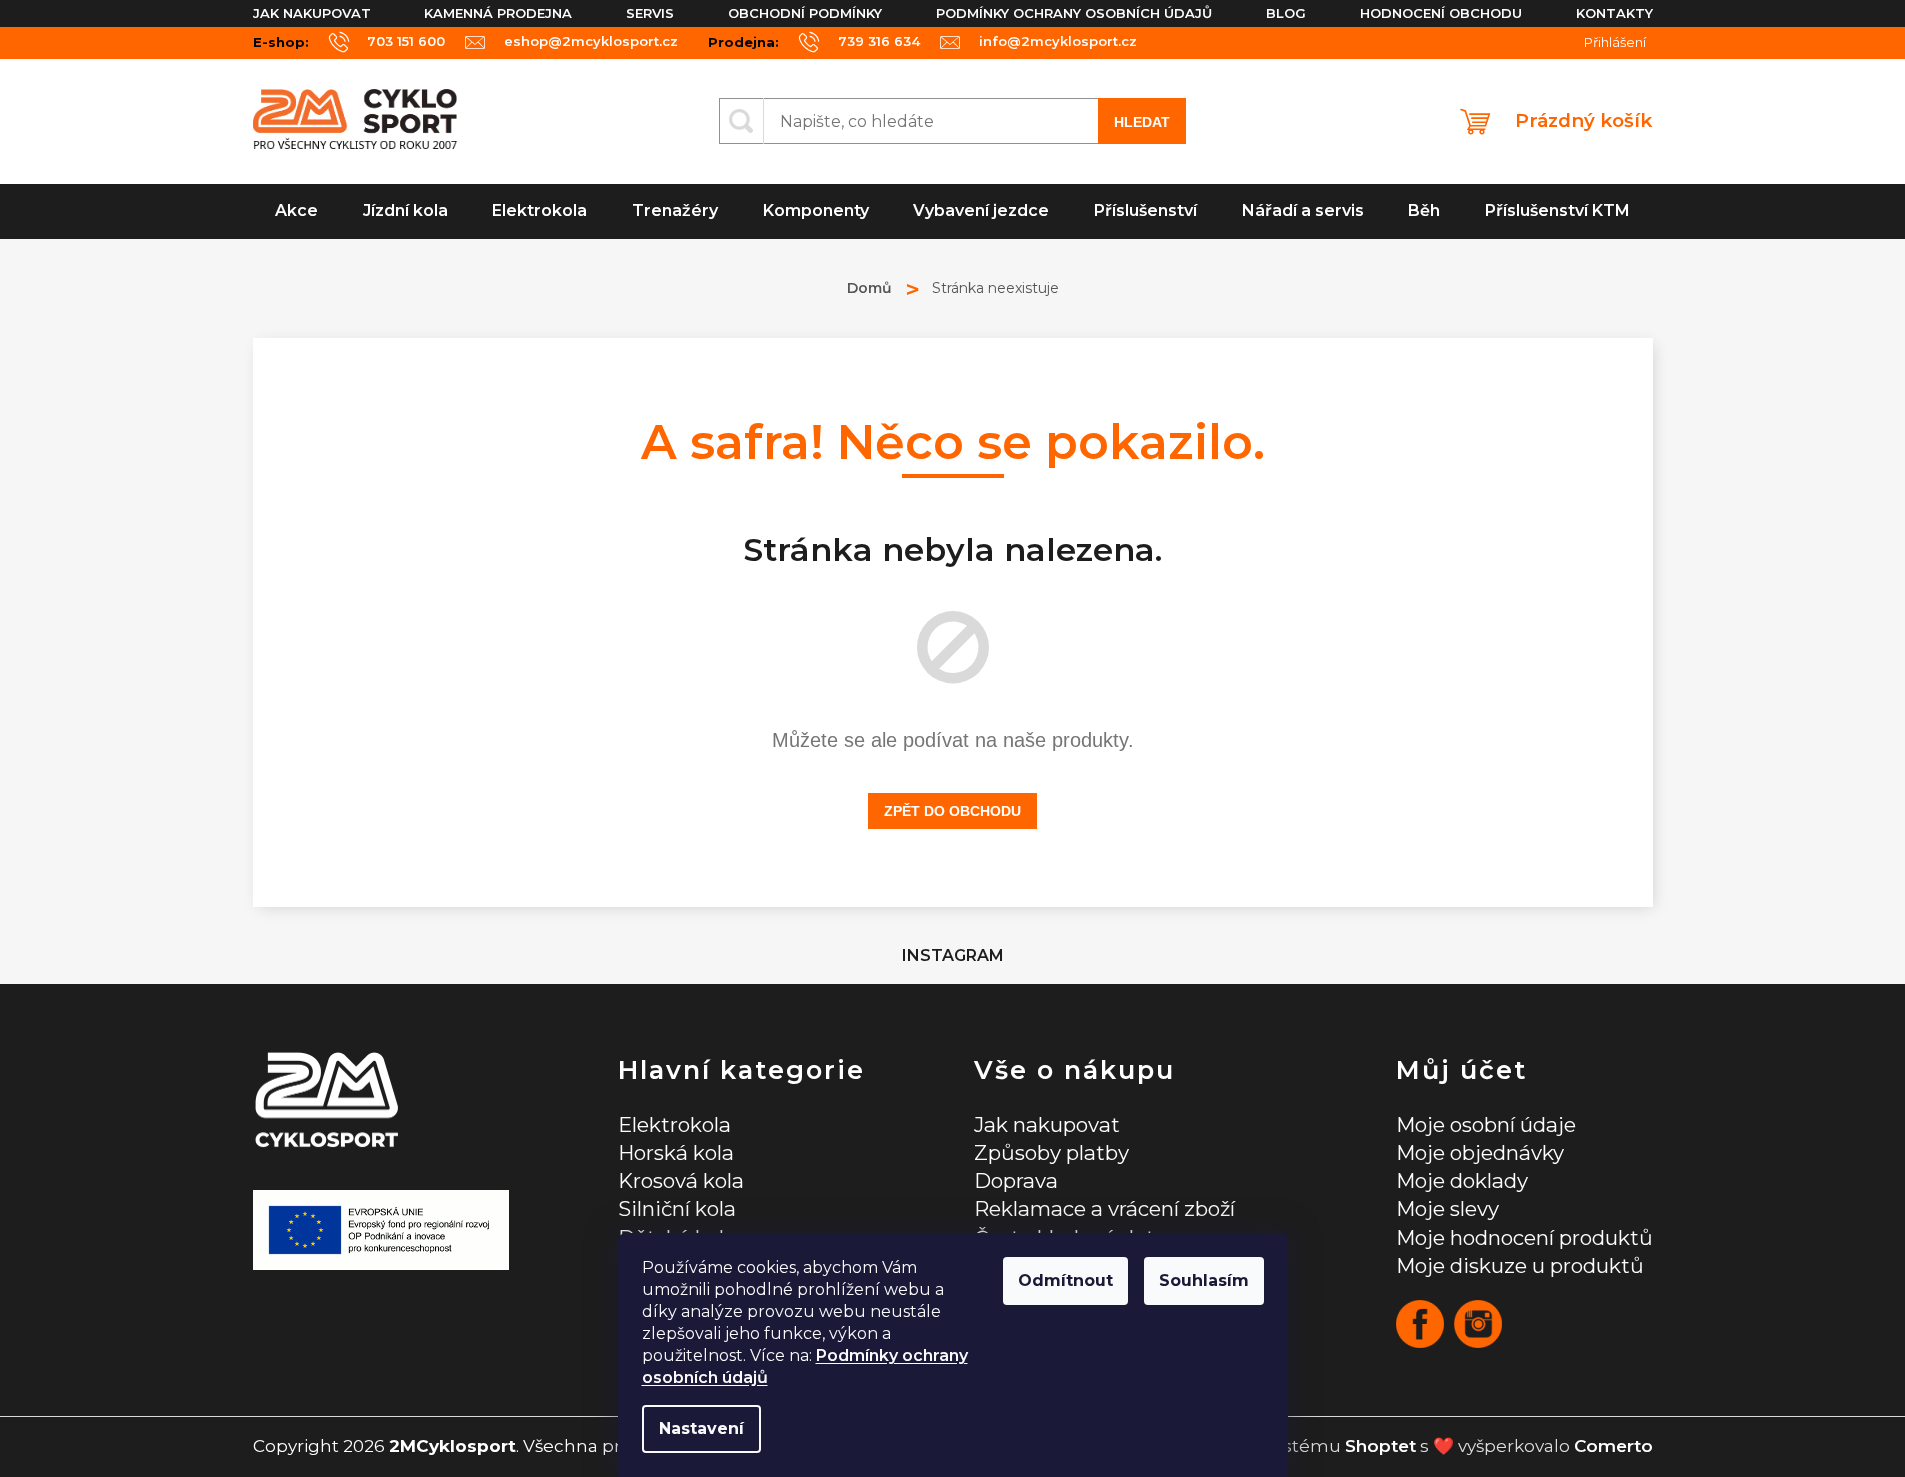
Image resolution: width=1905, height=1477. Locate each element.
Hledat (1142, 122)
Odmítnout (1065, 1280)
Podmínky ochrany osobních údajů (1074, 13)
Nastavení (701, 1428)
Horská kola (676, 1152)
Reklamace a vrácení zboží (1104, 1208)
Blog (1286, 13)
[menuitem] (297, 211)
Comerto (1613, 1446)
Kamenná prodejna (498, 13)
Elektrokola (674, 1124)
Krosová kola (681, 1180)
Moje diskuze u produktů (1520, 1265)
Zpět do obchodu (952, 811)
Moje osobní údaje (1486, 1124)
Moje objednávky (1480, 1152)
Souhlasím (1204, 1280)
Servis (650, 13)
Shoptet (1380, 1446)
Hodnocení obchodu (1441, 13)
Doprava (1016, 1180)
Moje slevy (1447, 1208)
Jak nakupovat (312, 13)
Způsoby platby (1051, 1152)
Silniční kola (677, 1208)
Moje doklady (1462, 1180)
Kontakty (1614, 13)
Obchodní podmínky (805, 13)
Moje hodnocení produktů (1524, 1237)
